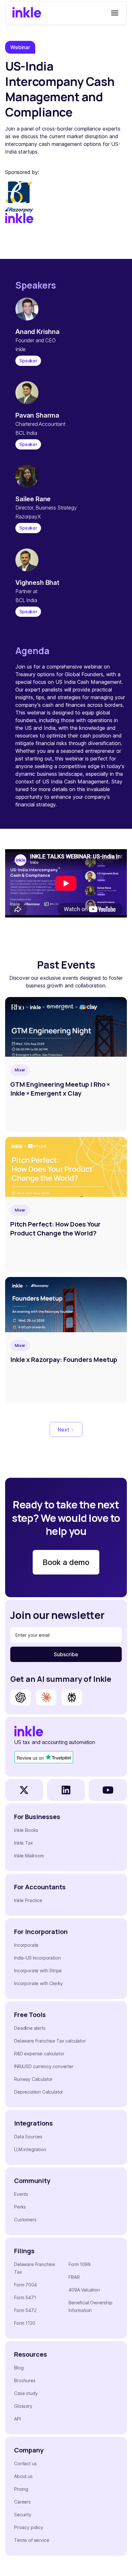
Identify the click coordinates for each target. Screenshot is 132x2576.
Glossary (23, 2406)
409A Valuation (84, 2290)
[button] (113, 13)
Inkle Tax (24, 1843)
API (17, 2419)
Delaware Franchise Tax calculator (50, 2041)
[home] (27, 13)
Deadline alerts (30, 2028)
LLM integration (30, 2149)
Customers (25, 2220)
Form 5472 (25, 2310)
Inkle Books (26, 1830)
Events (21, 2194)
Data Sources (28, 2137)
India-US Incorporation (37, 1958)
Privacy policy (29, 2527)
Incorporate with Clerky (38, 1983)
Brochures (25, 2380)
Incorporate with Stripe (38, 1971)
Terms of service (32, 2540)
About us (23, 2476)
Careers (22, 2502)
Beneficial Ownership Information (91, 2306)
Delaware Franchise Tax (35, 2268)
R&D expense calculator (39, 2054)
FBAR (74, 2277)
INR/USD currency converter (44, 2066)
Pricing (21, 2489)
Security (23, 2515)
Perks (20, 2207)
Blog (19, 2368)
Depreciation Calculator (39, 2092)
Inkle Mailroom (29, 1856)
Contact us (25, 2463)
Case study (26, 2393)
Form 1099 (80, 2264)
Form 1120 (25, 2323)
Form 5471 (25, 2297)
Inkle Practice (28, 1900)
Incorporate (26, 1945)
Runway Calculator (33, 2079)
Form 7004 (25, 2285)
